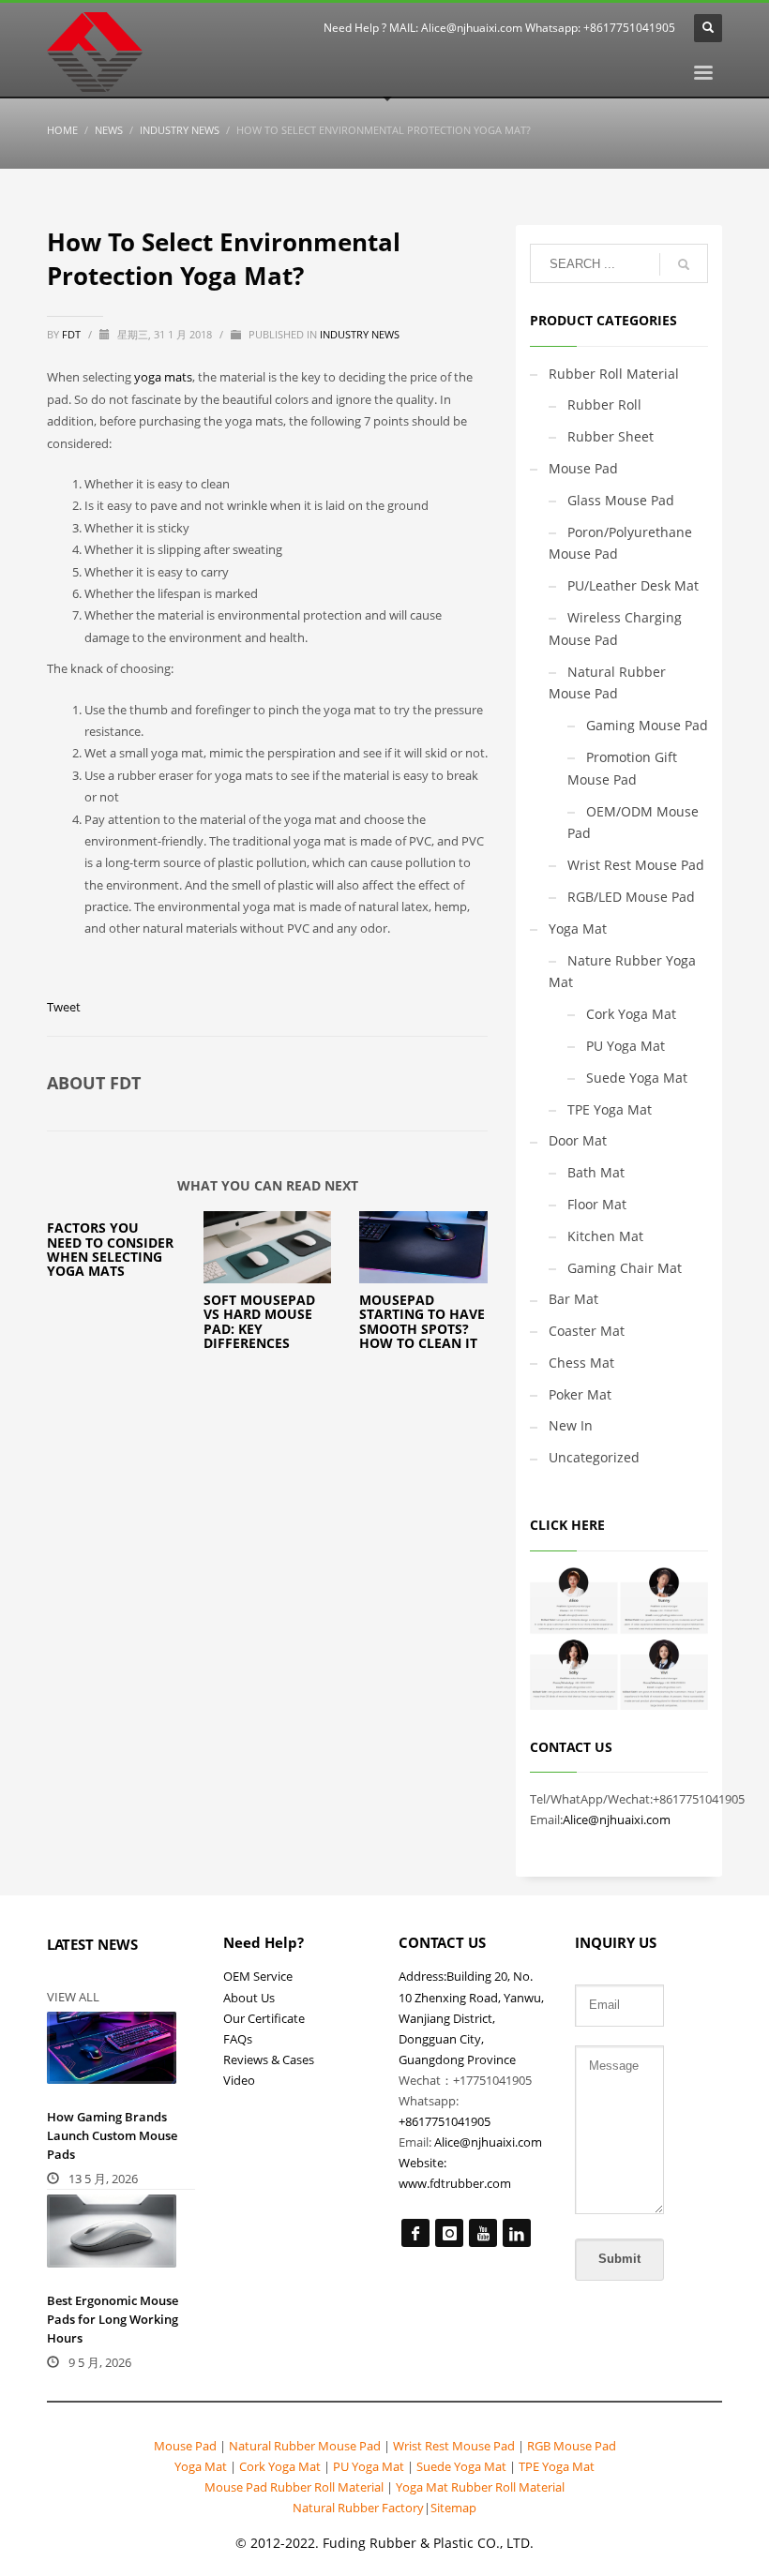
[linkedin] (517, 2233)
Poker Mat (580, 1394)
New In (571, 1425)
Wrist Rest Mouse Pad (636, 865)
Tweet (64, 1007)
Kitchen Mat (605, 1236)
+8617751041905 (445, 2121)
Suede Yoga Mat (637, 1078)
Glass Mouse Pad (621, 500)
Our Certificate (264, 2018)
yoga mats (163, 377)
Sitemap (453, 2508)
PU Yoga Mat (626, 1046)
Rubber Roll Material (614, 374)
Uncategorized (594, 1457)
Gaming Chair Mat (625, 1268)
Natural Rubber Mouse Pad (607, 683)
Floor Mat (597, 1204)
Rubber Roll (604, 404)
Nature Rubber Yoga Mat (622, 972)
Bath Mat (596, 1172)
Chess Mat (581, 1363)
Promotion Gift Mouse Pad (622, 768)
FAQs (238, 2039)
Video (239, 2080)
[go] (684, 264)
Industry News (360, 334)
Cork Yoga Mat (631, 1014)
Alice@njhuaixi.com (472, 28)
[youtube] (483, 2233)
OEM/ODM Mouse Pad (633, 823)
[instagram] (449, 2233)
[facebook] (415, 2233)
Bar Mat (573, 1299)
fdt (73, 334)
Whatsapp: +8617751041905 (600, 28)
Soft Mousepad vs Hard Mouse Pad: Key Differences (259, 1321)
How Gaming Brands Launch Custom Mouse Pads (112, 2135)
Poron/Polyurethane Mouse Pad (620, 543)
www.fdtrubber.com (455, 2183)
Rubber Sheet (611, 436)
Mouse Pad (583, 468)
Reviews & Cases (269, 2059)
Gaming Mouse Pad (647, 725)
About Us (249, 1998)
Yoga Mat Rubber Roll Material (480, 2487)
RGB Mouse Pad (570, 2446)
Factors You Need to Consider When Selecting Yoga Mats (110, 1249)
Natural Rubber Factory (358, 2508)
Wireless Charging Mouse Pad (615, 629)
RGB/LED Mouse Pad (631, 897)
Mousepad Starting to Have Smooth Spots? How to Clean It (422, 1321)
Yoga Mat (578, 929)
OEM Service (258, 1976)
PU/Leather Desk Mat (633, 585)
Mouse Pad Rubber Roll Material (295, 2487)
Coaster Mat (587, 1331)
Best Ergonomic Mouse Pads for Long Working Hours (113, 2319)
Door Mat (578, 1140)
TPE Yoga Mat (610, 1109)
